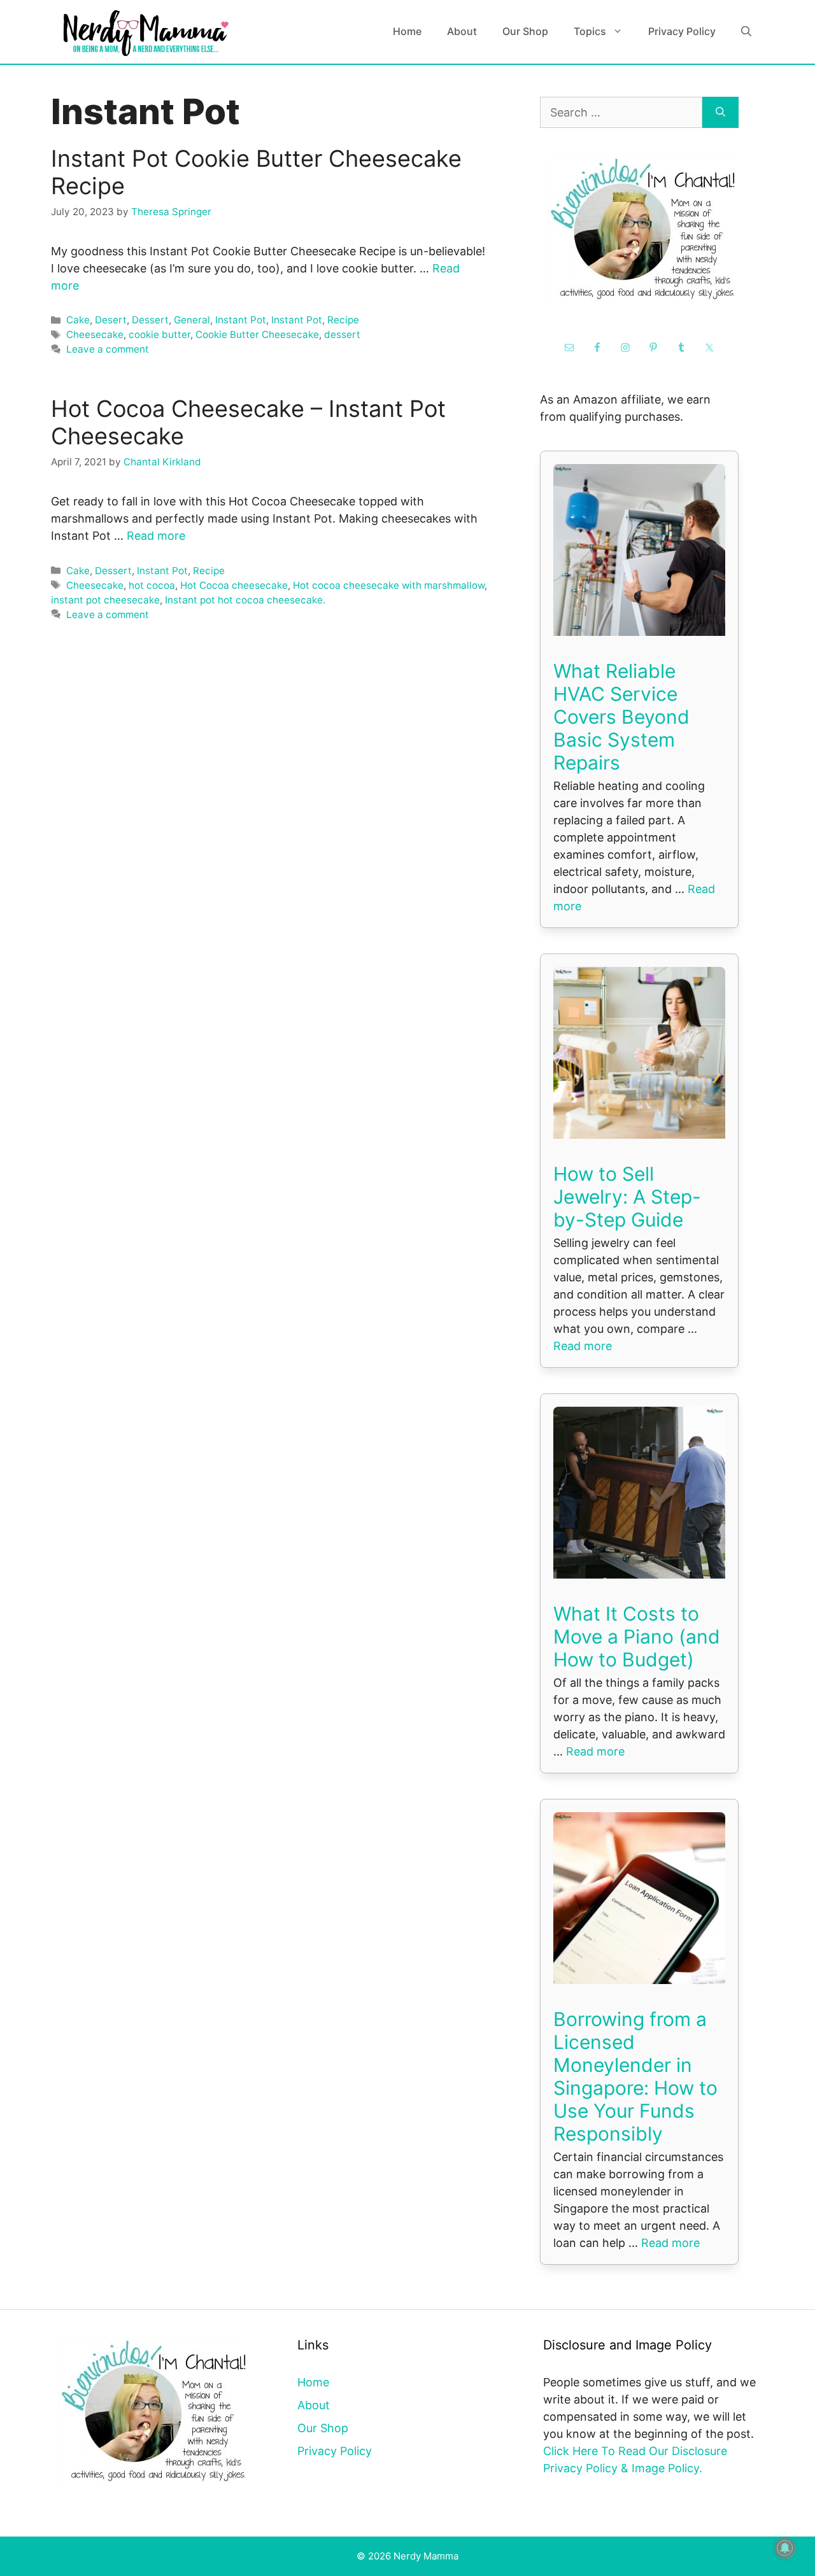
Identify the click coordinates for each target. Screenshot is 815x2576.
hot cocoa (152, 585)
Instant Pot (241, 320)
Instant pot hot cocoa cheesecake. (245, 600)
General (192, 320)
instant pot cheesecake (105, 600)
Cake (78, 320)
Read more (156, 536)
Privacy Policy (682, 31)
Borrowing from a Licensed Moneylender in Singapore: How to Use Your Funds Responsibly (635, 2076)
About (462, 31)
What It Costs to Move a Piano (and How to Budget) (637, 1636)
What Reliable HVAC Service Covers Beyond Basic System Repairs (621, 717)
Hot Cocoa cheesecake (234, 585)
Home (407, 31)
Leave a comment (108, 349)
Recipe (343, 320)
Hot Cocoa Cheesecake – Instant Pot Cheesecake (248, 422)
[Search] (720, 112)
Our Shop (525, 31)
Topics (590, 31)
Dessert (150, 320)
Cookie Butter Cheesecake (257, 334)
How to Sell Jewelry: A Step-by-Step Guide (627, 1197)
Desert (111, 320)
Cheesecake (95, 334)
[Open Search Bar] (746, 32)
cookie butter (159, 334)
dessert (342, 334)
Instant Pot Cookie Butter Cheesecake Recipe (256, 172)
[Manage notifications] (785, 2548)
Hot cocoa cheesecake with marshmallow (389, 585)
